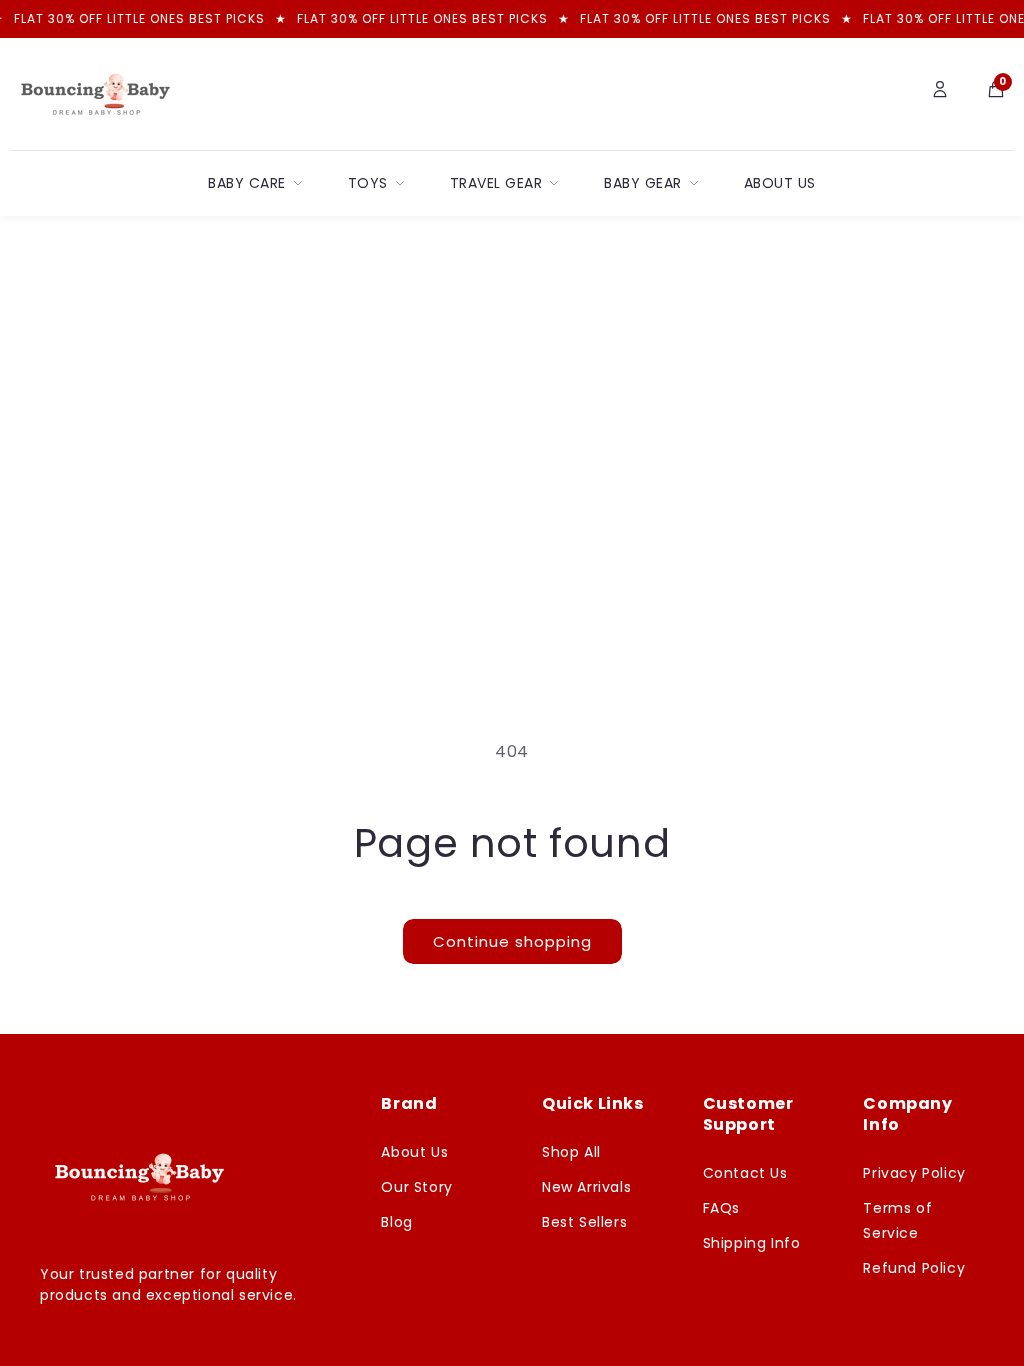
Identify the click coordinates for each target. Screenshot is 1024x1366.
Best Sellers (584, 1222)
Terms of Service (897, 1220)
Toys (368, 183)
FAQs (721, 1208)
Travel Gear (496, 183)
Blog (396, 1222)
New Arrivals (586, 1187)
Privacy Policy (914, 1173)
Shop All (571, 1152)
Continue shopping (512, 941)
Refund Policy (914, 1268)
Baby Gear (643, 183)
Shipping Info (752, 1243)
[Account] (940, 94)
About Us (780, 183)
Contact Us (745, 1173)
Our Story (416, 1187)
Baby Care (247, 183)
